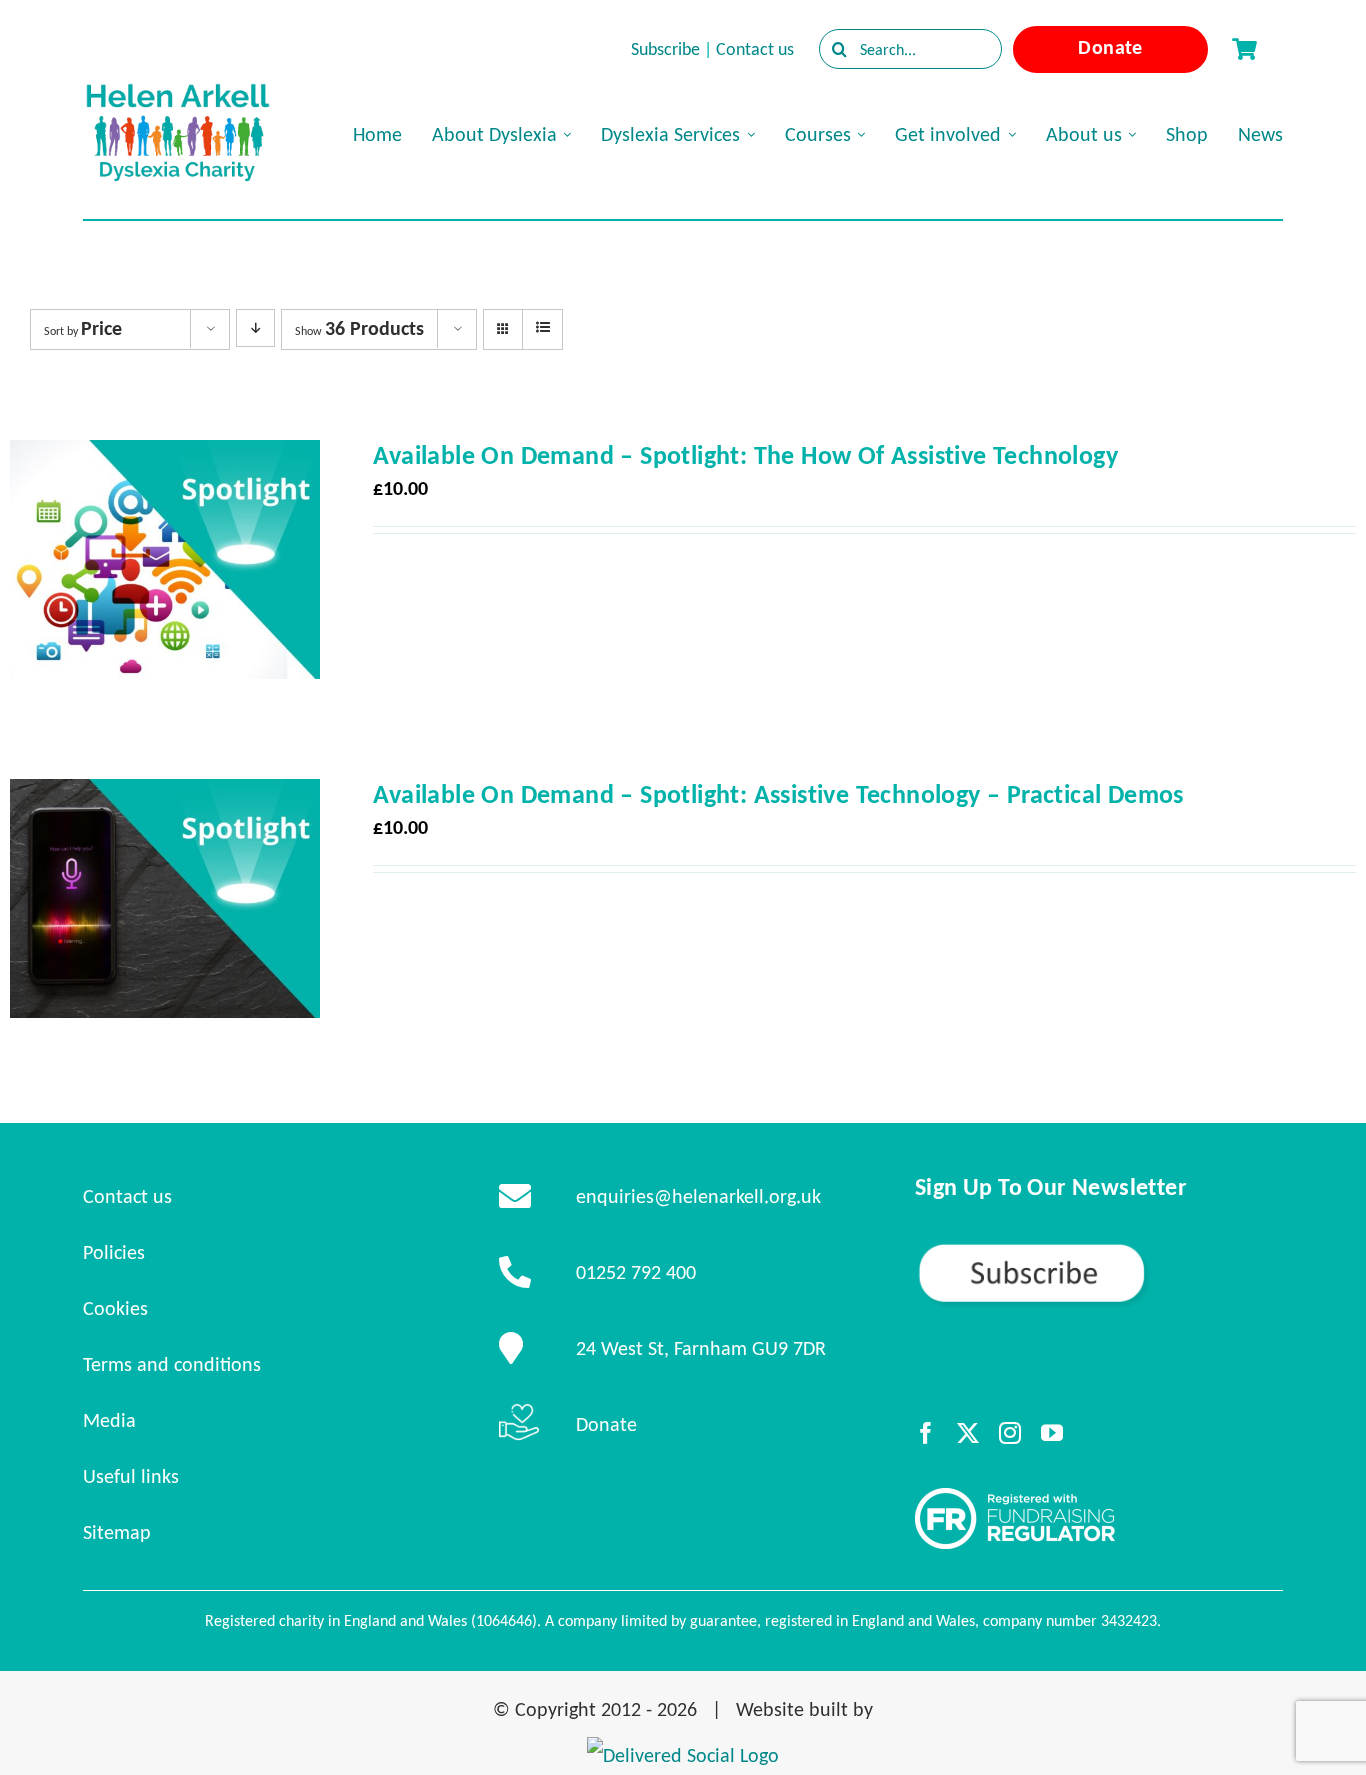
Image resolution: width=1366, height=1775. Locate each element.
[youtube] (1052, 1433)
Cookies (115, 1308)
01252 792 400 (636, 1272)
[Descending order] (255, 328)
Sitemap (117, 1532)
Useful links (131, 1476)
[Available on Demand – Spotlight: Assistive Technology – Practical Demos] (165, 797)
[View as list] (542, 328)
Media (109, 1420)
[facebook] (926, 1433)
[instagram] (1010, 1433)
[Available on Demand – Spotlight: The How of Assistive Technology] (165, 458)
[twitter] (968, 1433)
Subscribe (665, 49)
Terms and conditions (172, 1364)
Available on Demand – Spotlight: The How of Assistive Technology (745, 455)
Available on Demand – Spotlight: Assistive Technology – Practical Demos (778, 794)
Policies (114, 1252)
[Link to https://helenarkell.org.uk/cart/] (1244, 49)
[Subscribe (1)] (1099, 1250)
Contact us (755, 49)
